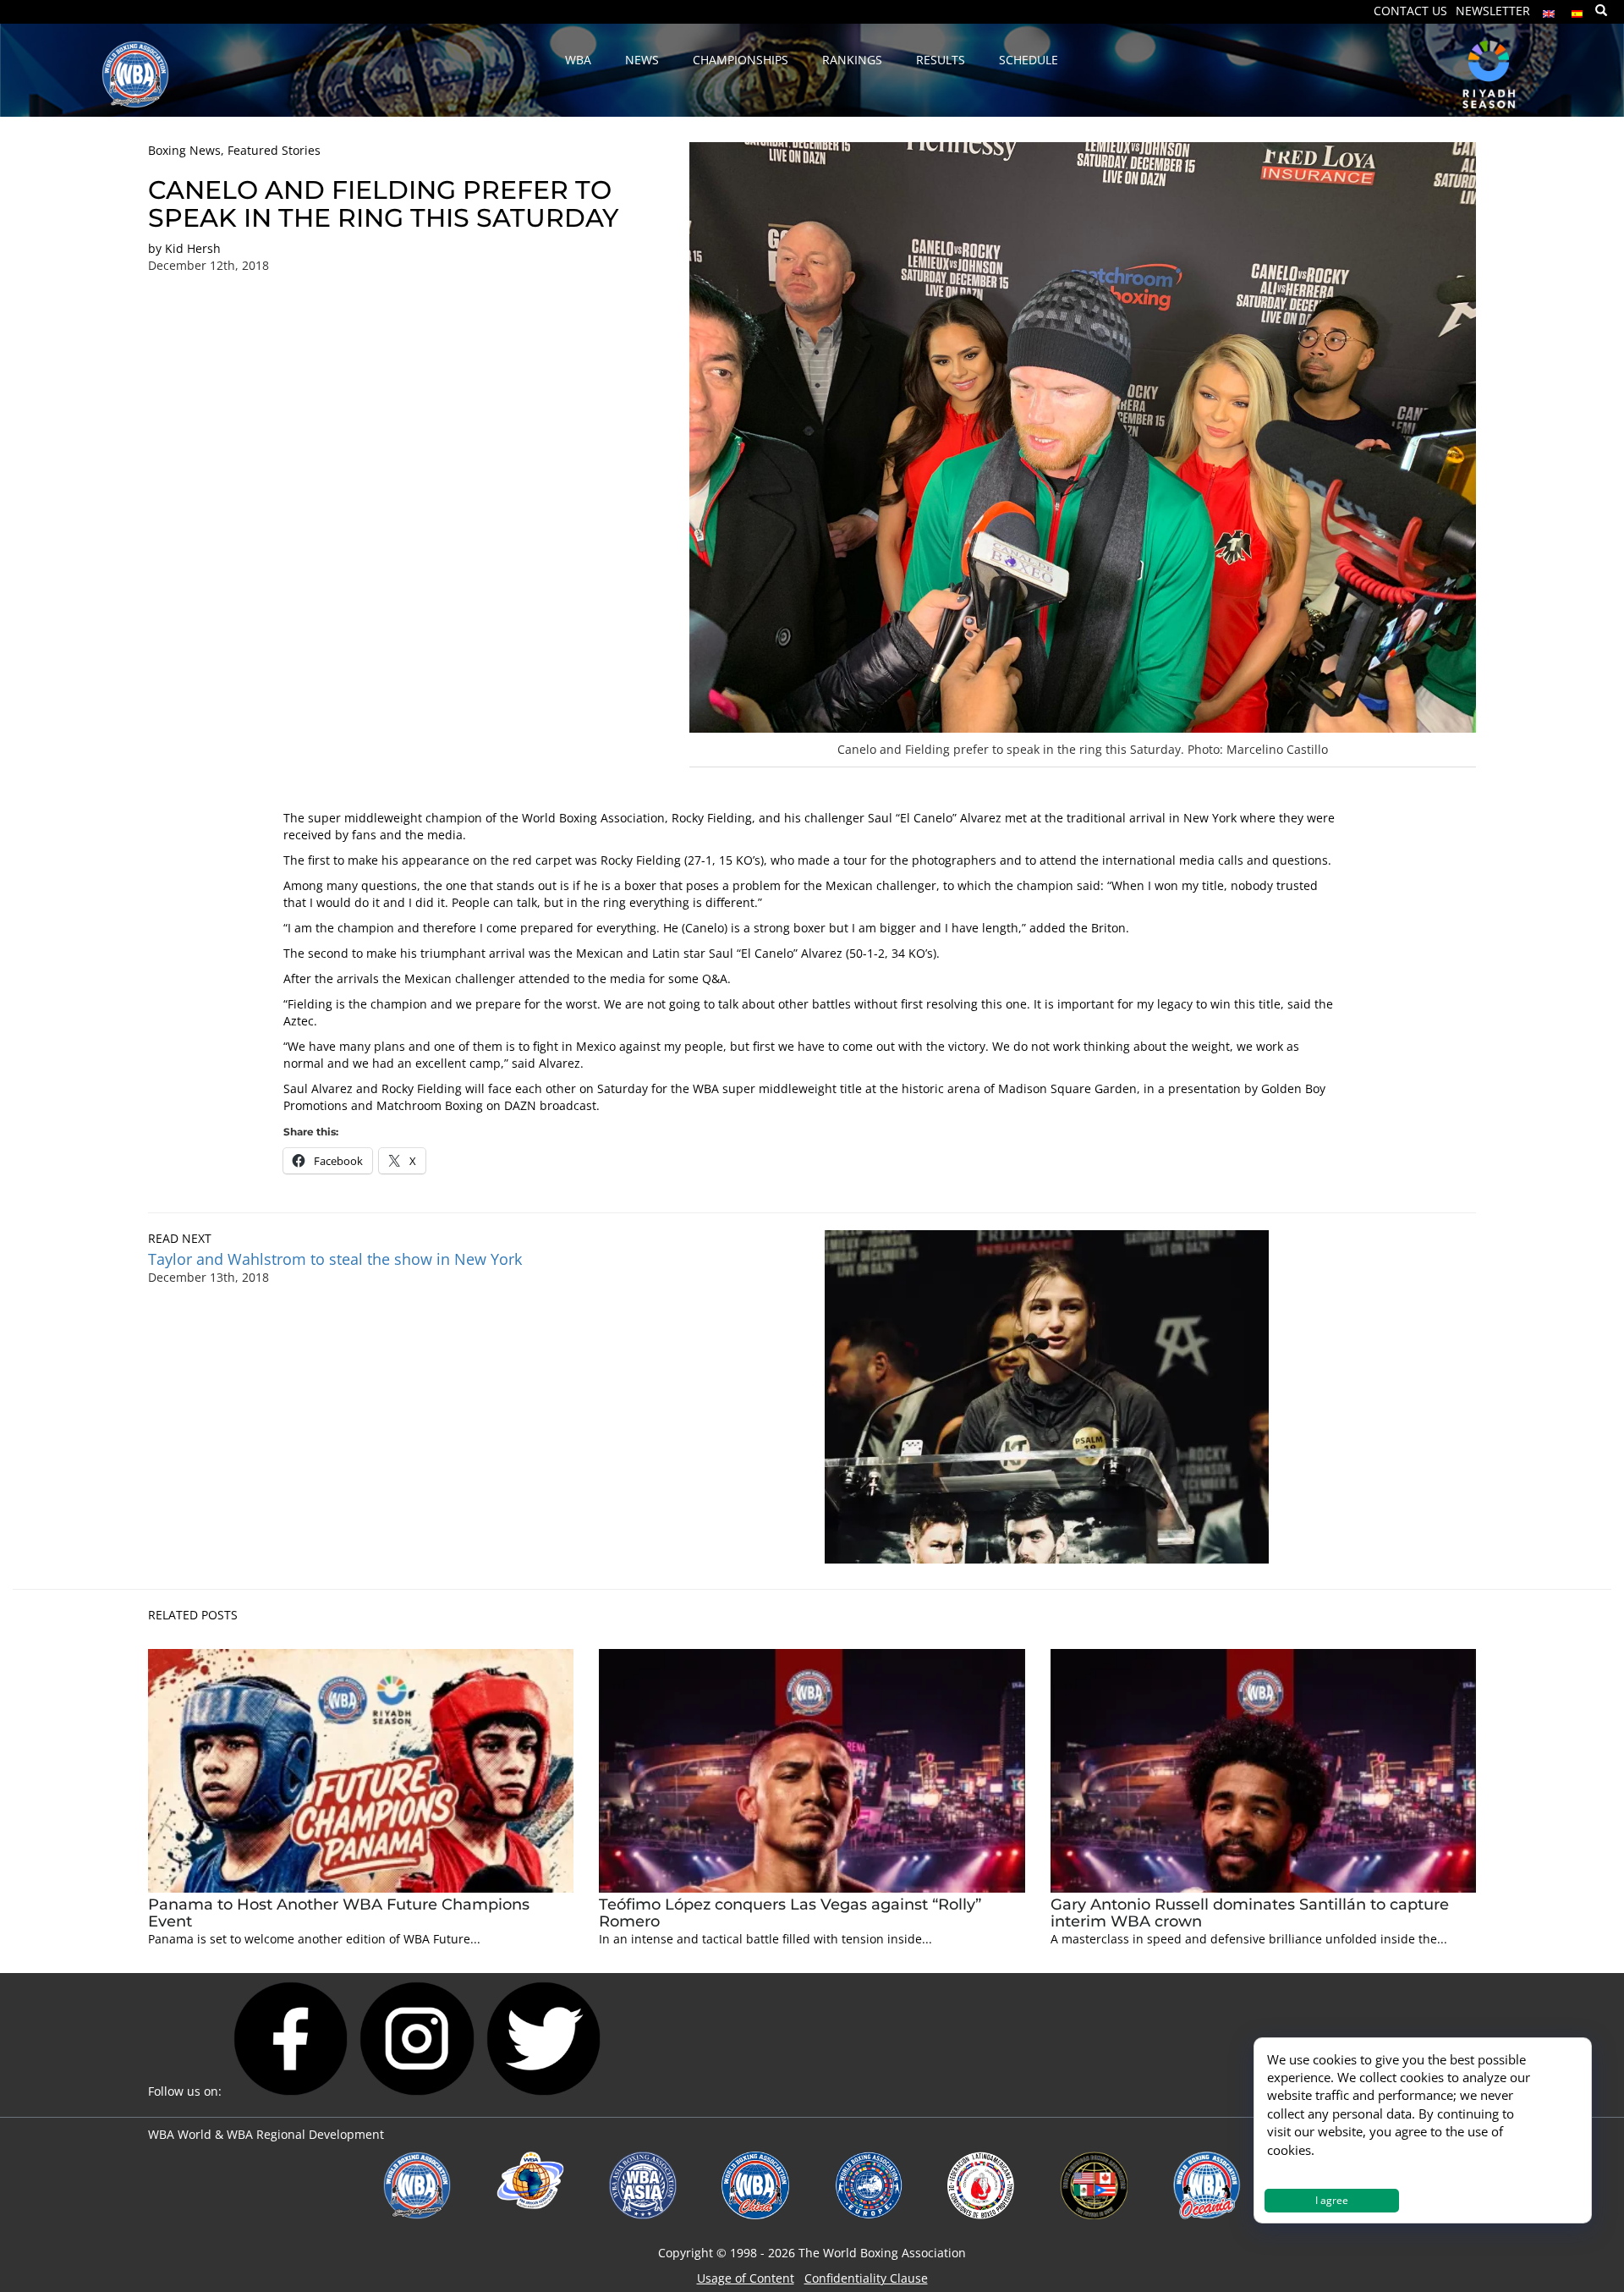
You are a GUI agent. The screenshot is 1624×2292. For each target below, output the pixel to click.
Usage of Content (746, 2278)
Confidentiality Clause (866, 2278)
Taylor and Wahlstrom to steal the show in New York (335, 1259)
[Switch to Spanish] (1577, 10)
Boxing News (184, 150)
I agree (1332, 2200)
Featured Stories (274, 150)
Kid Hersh (193, 248)
